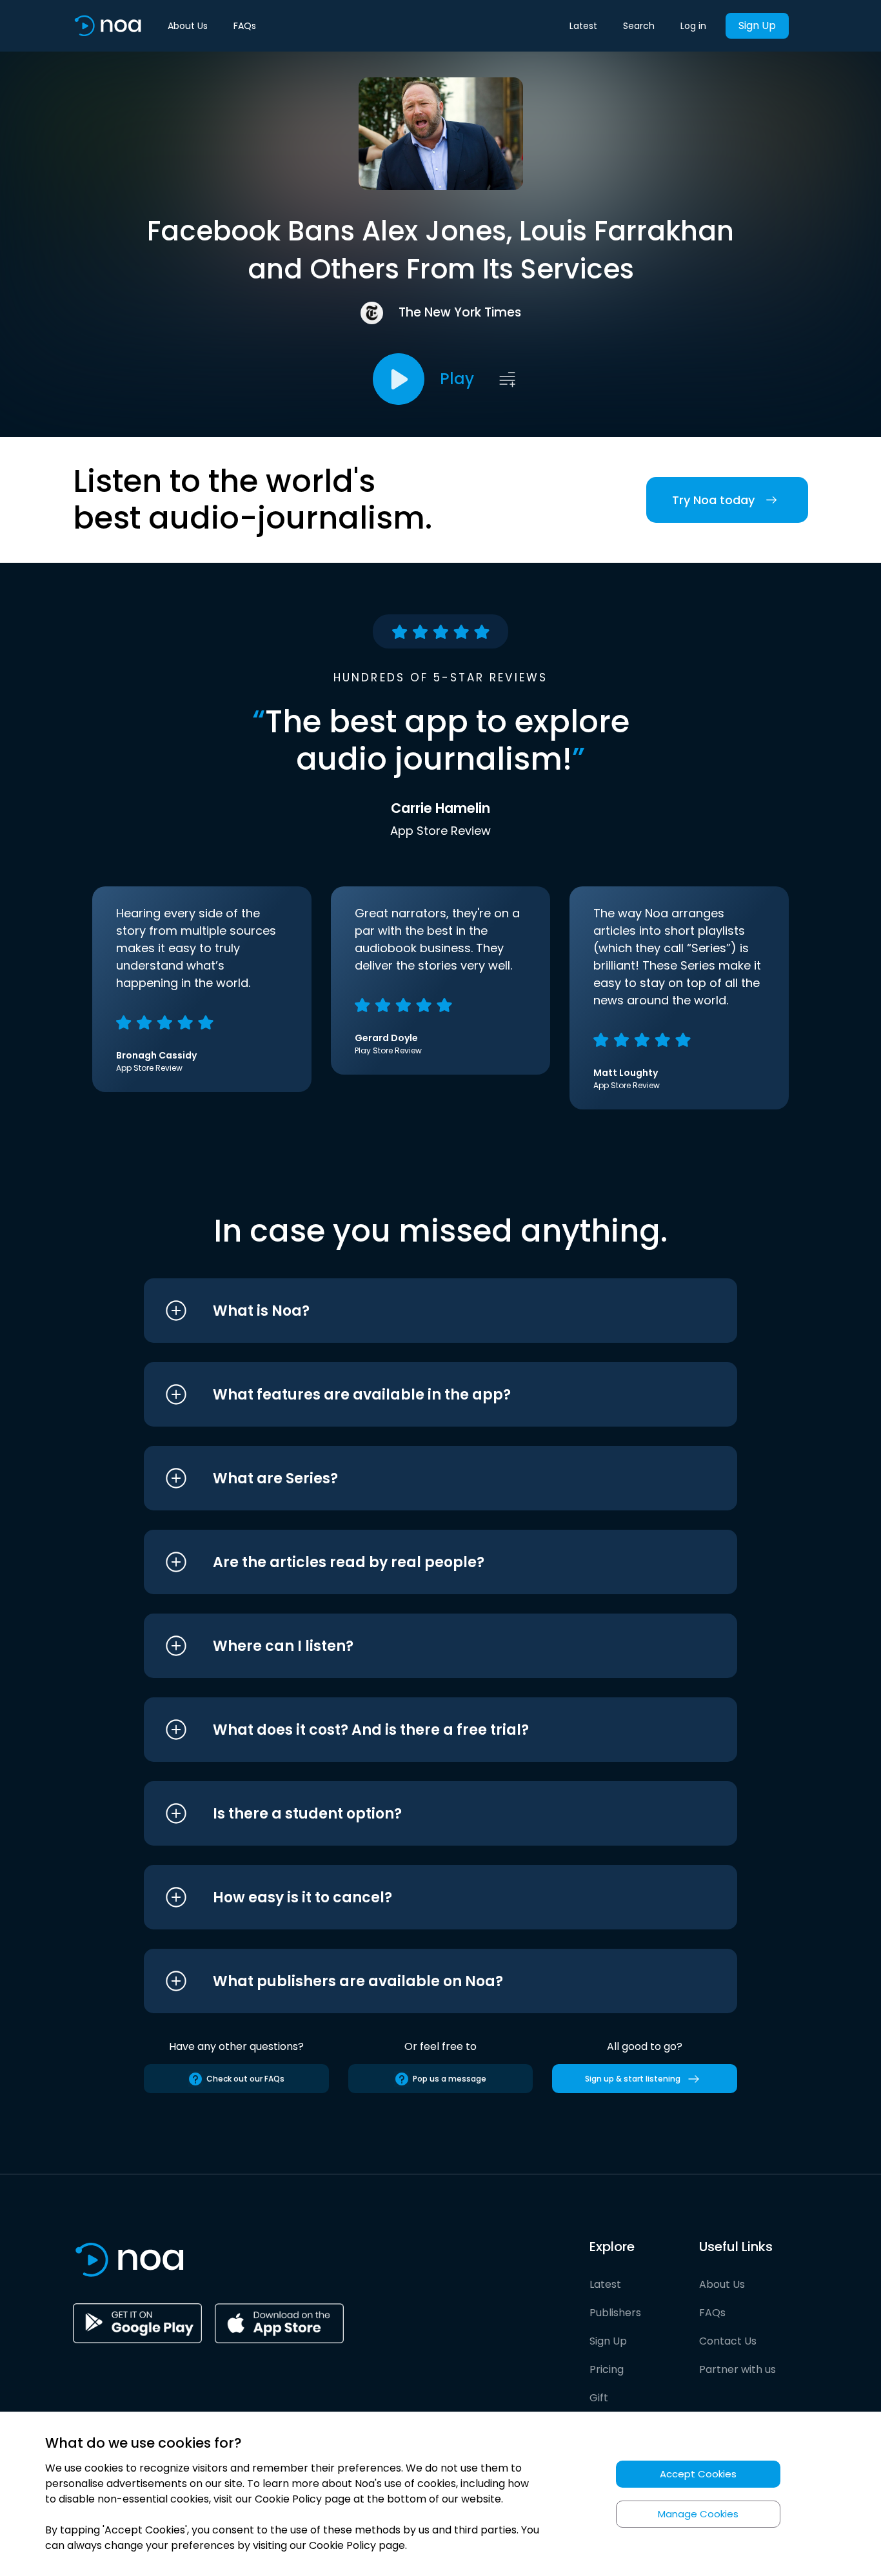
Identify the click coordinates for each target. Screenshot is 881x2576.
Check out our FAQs (245, 2079)
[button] (416, 1311)
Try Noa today (713, 500)
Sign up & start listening (633, 2079)
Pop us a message (450, 2079)
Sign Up (757, 25)
